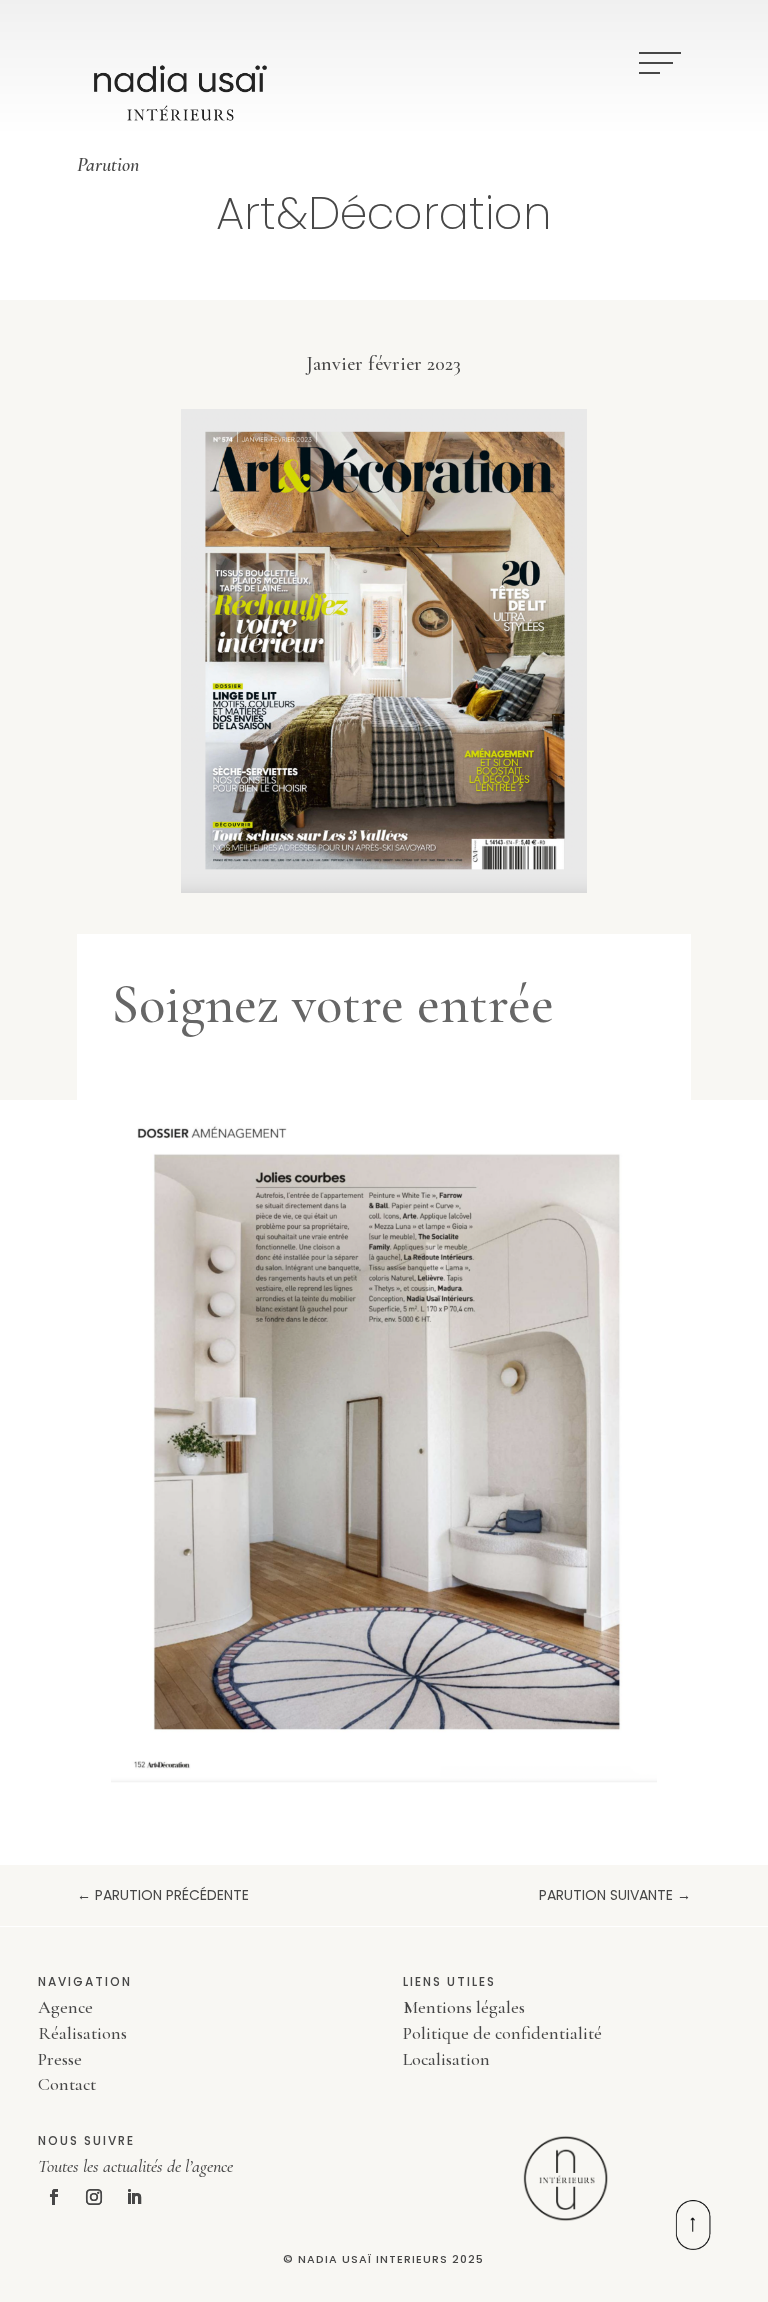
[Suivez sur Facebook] (54, 2197)
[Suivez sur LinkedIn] (134, 2197)
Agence (65, 2007)
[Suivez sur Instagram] (94, 2197)
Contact (67, 2084)
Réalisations (82, 2033)
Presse (60, 2059)
